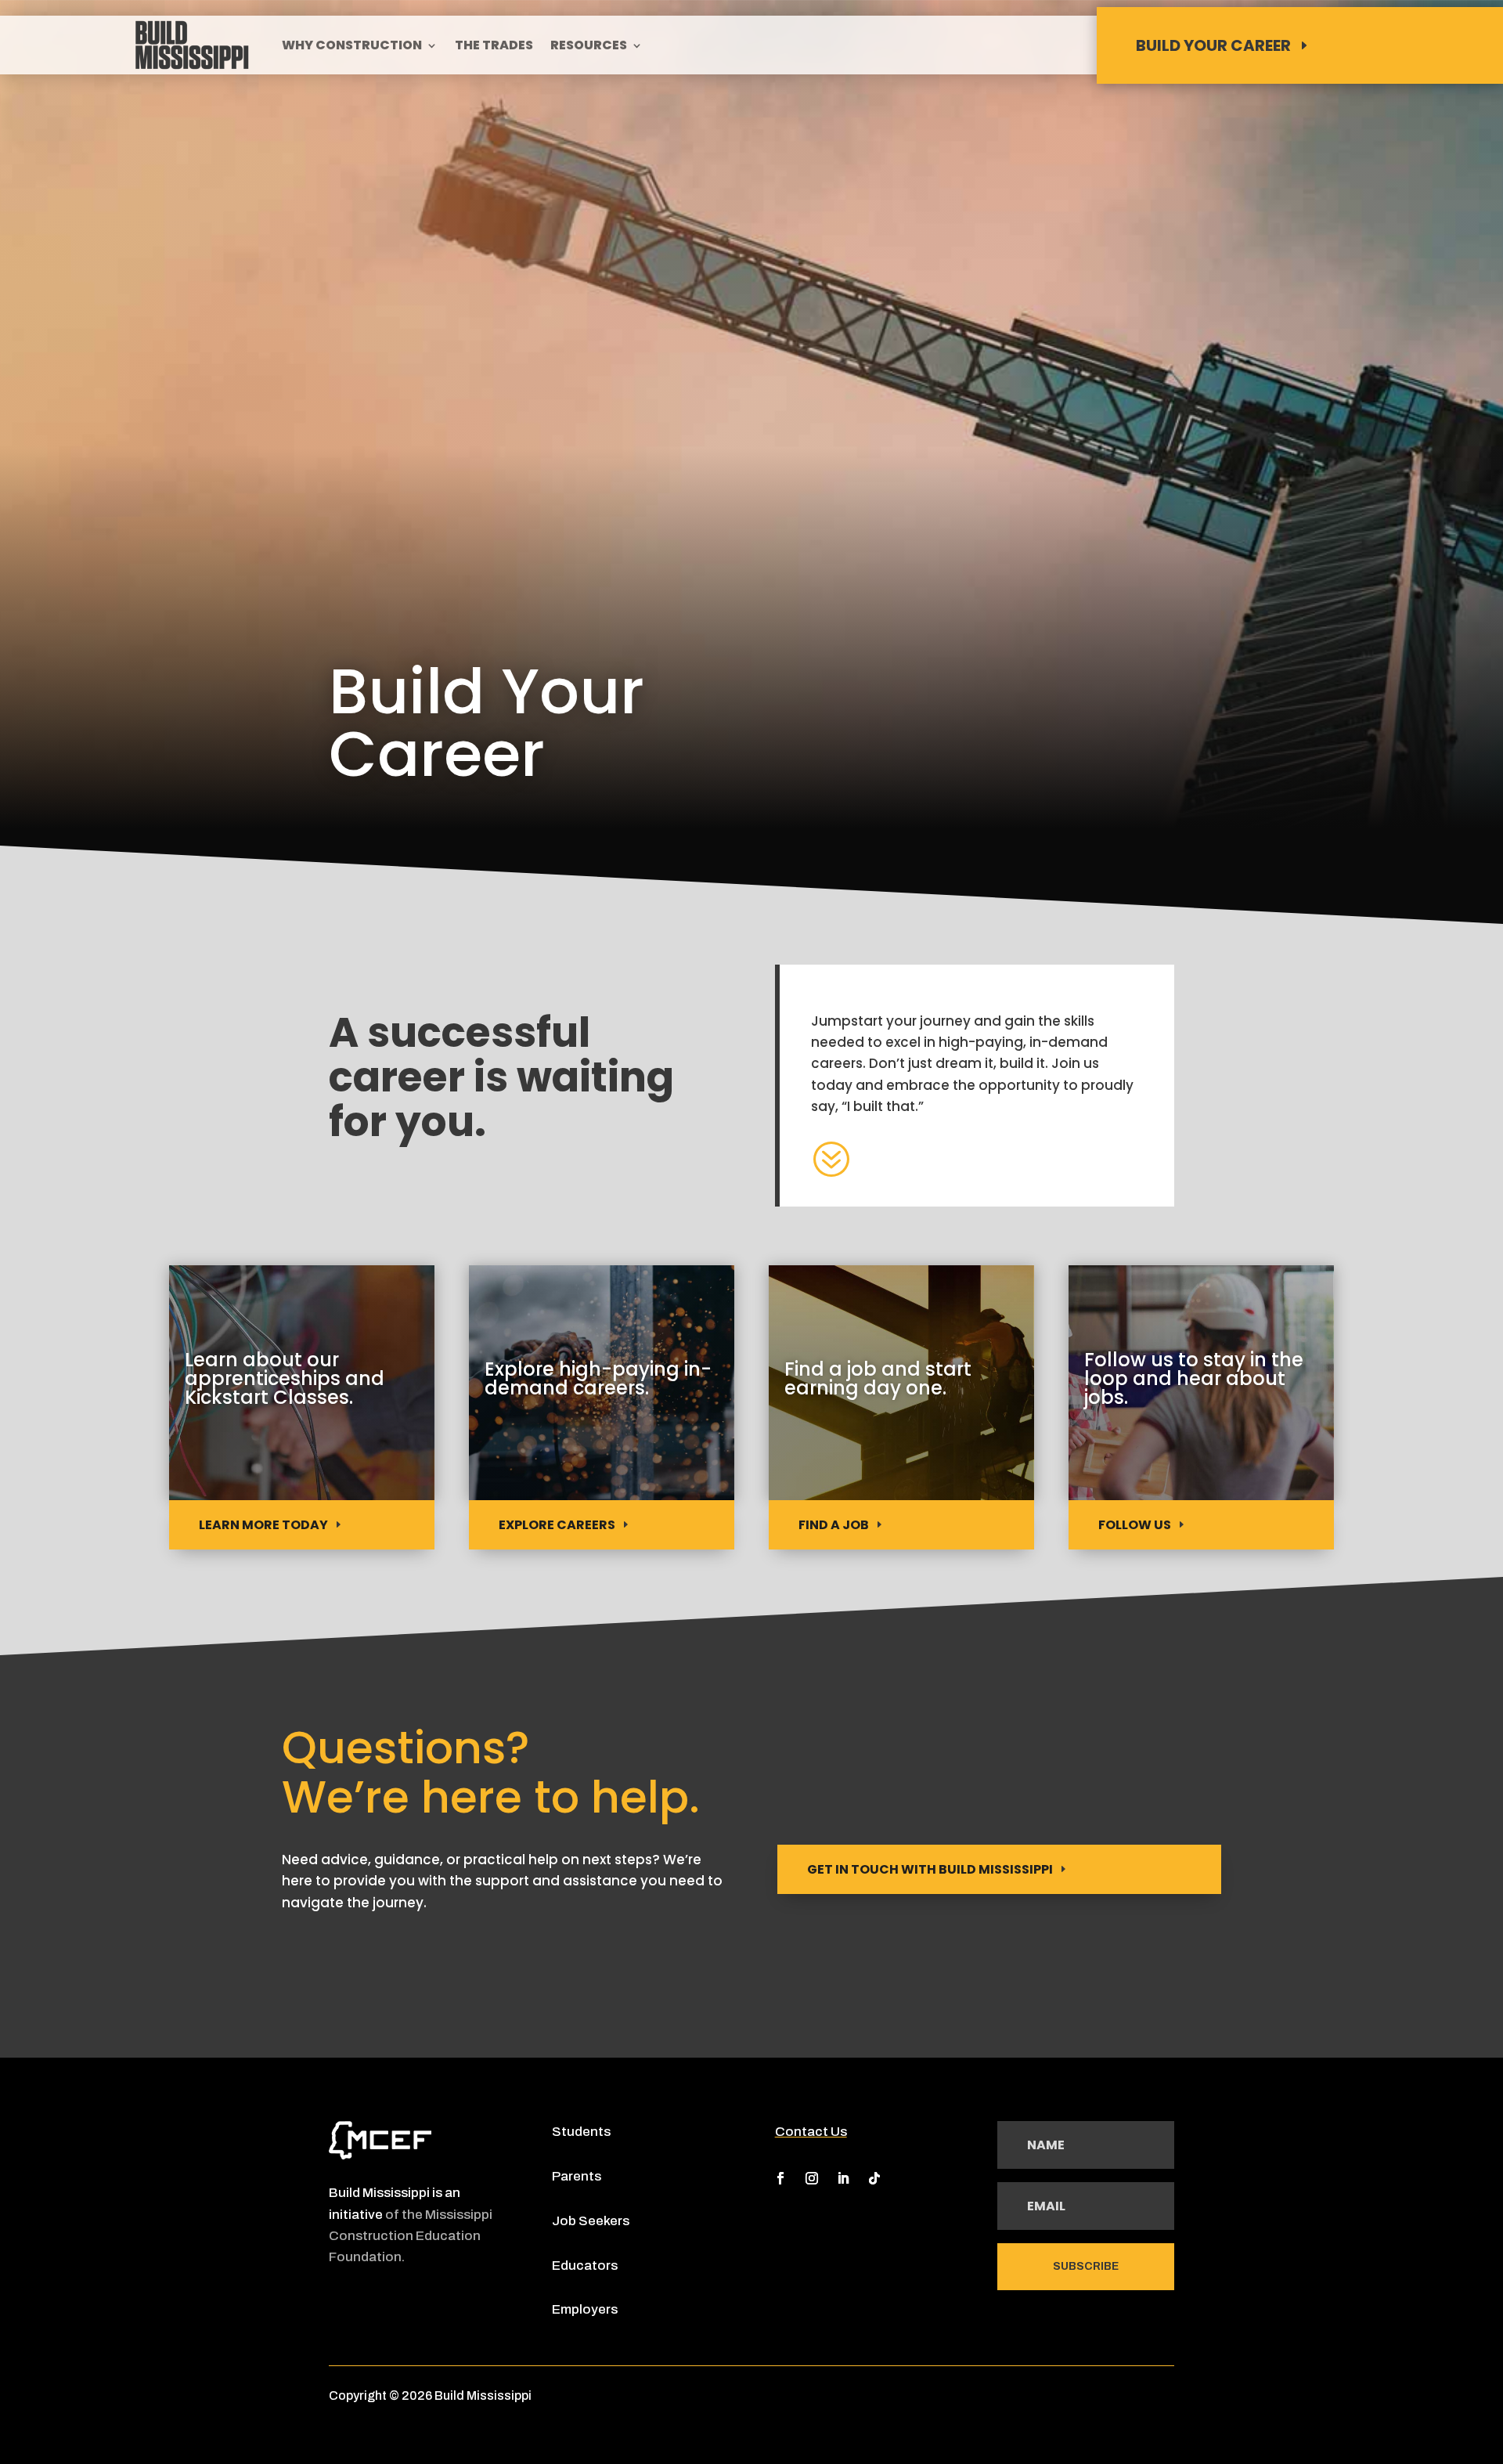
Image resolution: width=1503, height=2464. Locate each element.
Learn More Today (263, 1525)
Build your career (1213, 45)
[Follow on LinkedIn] (843, 2178)
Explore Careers (557, 1525)
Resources (589, 47)
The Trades (494, 47)
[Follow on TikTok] (874, 2178)
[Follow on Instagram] (812, 2178)
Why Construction (352, 47)
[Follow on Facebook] (780, 2178)
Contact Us (811, 2132)
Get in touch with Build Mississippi (930, 1869)
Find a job (834, 1525)
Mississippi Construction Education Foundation (411, 2236)
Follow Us (1135, 1525)
